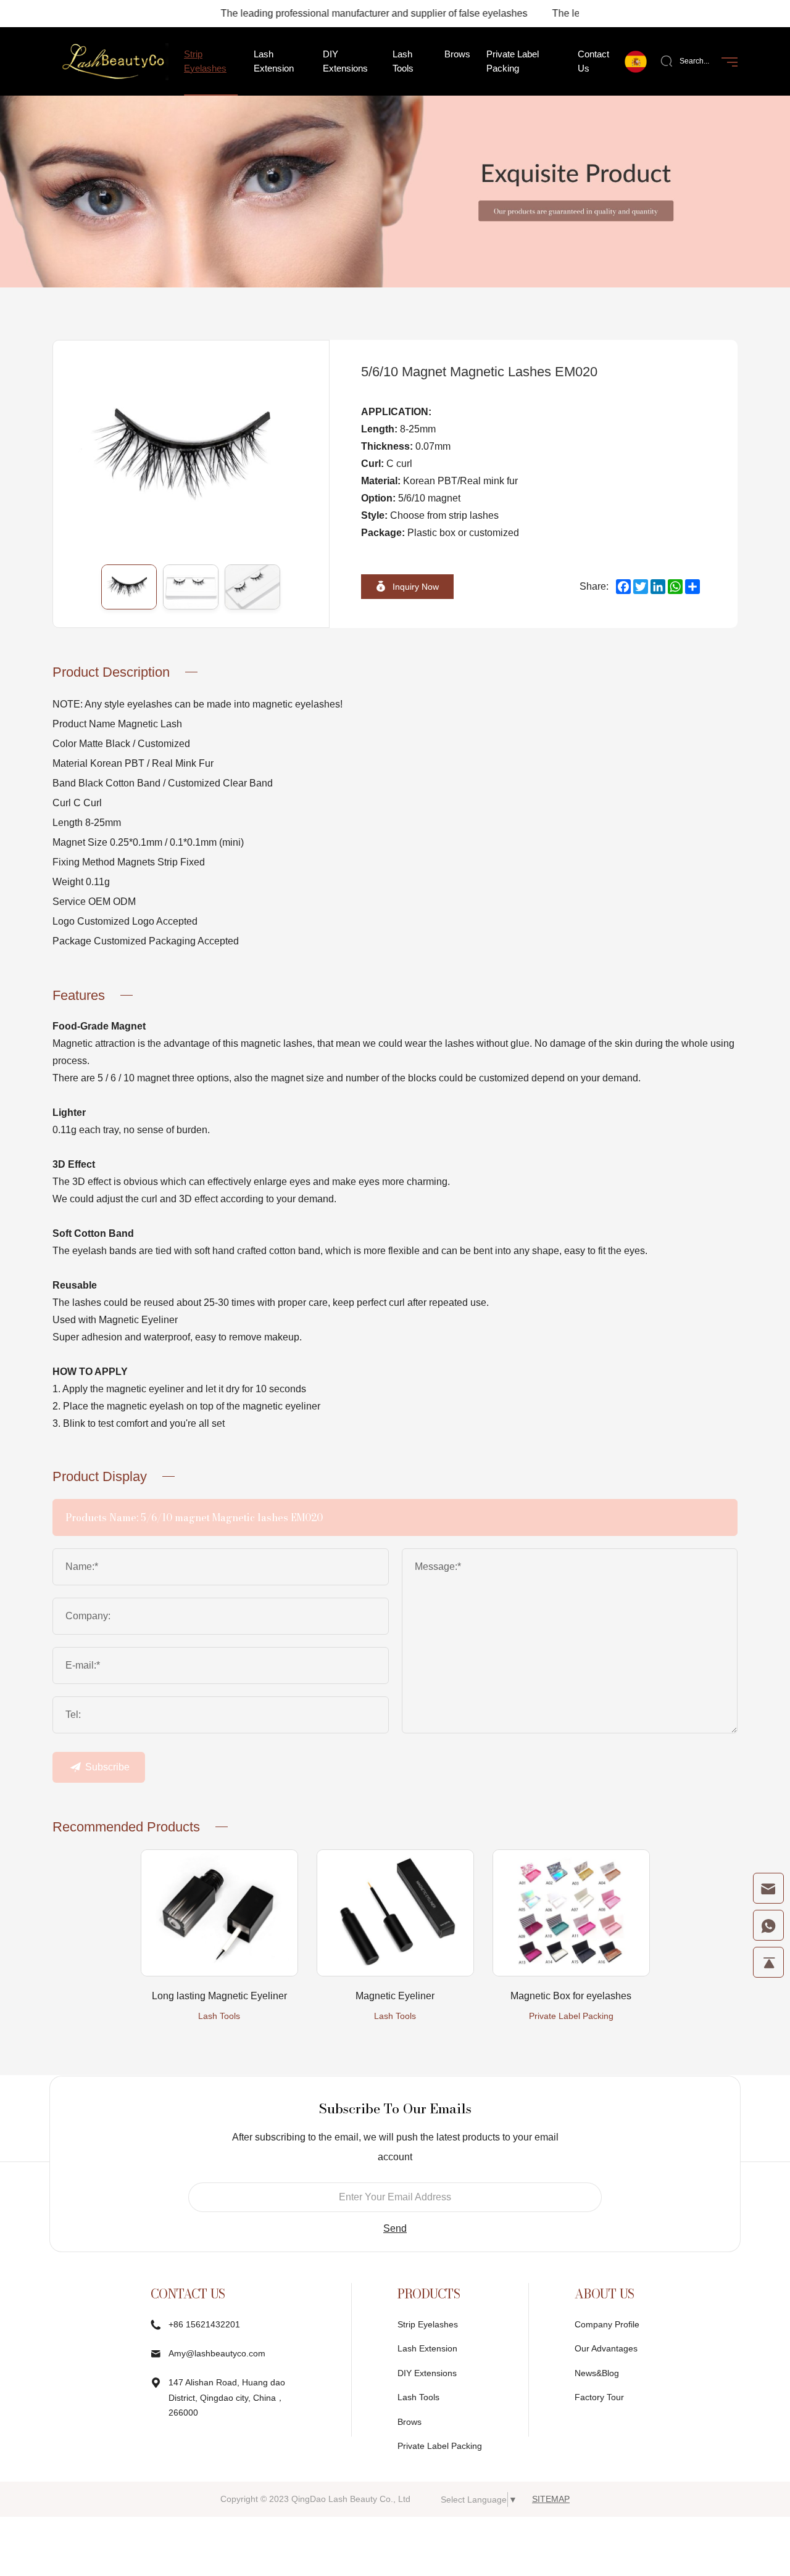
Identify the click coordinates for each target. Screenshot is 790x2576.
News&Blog (597, 2373)
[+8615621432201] (768, 1925)
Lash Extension (427, 2348)
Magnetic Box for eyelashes (571, 1996)
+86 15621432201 (204, 2324)
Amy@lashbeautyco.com (217, 2353)
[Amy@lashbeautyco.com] (768, 1888)
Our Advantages (606, 2348)
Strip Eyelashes (428, 2324)
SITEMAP (551, 2499)
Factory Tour (599, 2397)
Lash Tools (219, 2016)
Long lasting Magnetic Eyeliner (219, 1996)
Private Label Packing (571, 2016)
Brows (410, 2422)
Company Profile (607, 2324)
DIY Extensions (427, 2373)
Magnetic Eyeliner (395, 1996)
